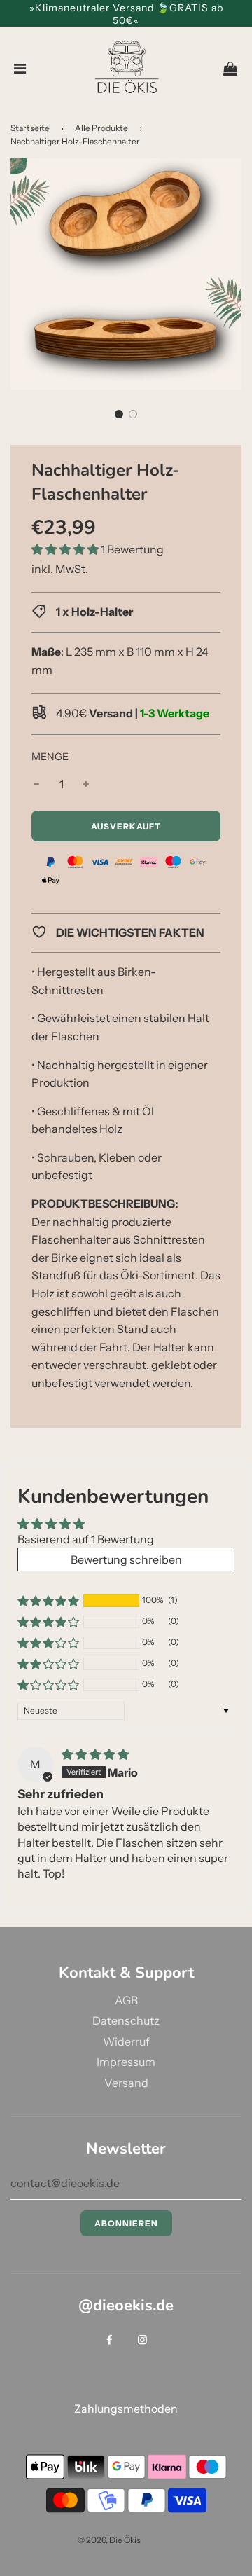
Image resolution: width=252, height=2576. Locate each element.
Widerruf (126, 2041)
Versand (126, 2083)
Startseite (30, 128)
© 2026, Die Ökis (109, 2540)
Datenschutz (126, 2020)
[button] (119, 414)
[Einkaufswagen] (230, 69)
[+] (86, 785)
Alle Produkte (101, 128)
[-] (36, 785)
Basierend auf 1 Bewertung (86, 1539)
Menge (50, 757)
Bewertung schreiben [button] (126, 1559)
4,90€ (132, 713)
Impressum (126, 2062)
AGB (126, 2000)
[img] (95, 1754)
